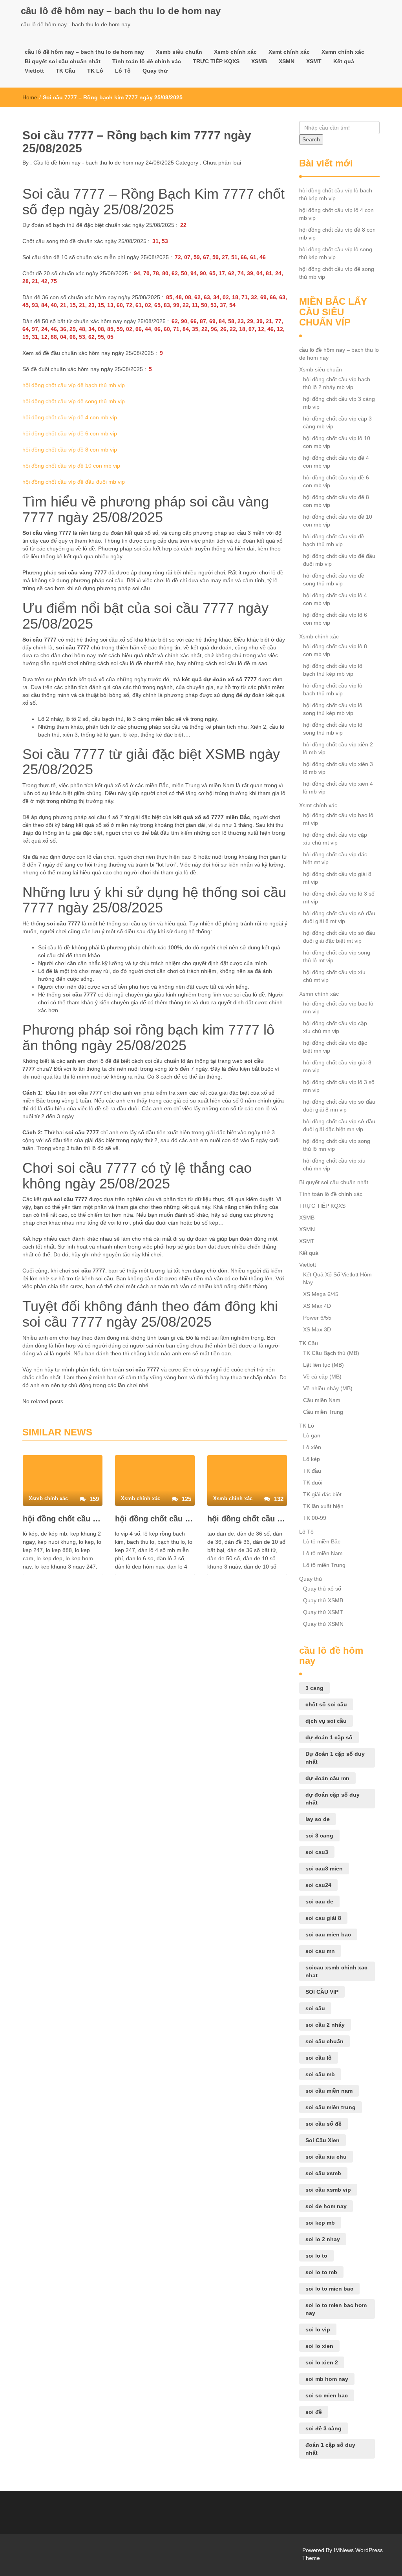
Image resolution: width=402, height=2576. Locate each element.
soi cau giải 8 (323, 1918)
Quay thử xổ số (322, 1589)
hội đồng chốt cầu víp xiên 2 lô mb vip (338, 748)
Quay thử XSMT (323, 1612)
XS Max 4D (317, 1306)
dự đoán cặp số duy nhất (333, 1799)
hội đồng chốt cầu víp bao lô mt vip (338, 819)
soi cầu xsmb (323, 2173)
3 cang (314, 1688)
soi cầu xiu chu (326, 2157)
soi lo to (316, 2256)
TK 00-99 (315, 1518)
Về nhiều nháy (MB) (328, 1388)
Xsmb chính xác (235, 52)
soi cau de (319, 1901)
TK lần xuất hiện (323, 1506)
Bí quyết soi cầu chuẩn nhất (63, 61)
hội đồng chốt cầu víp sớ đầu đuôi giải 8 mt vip (339, 917)
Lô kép (312, 1459)
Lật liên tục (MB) (323, 1365)
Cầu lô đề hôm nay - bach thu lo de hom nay (88, 163)
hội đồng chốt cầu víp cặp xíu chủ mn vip (335, 1027)
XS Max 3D (317, 1329)
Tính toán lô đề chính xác (147, 61)
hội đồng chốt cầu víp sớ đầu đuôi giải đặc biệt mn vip (339, 1125)
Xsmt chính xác (289, 52)
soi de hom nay (326, 2206)
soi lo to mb (321, 2272)
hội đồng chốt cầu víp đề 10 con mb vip (71, 466)
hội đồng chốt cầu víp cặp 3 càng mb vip (337, 422)
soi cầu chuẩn (324, 2041)
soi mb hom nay (327, 2379)
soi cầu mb (320, 2074)
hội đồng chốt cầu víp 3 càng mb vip (339, 403)
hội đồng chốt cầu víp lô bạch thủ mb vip (333, 689)
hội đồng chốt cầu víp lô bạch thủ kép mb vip (63, 1519)
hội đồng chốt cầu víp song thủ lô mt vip (337, 956)
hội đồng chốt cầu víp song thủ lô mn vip (337, 1145)
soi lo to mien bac (329, 2289)
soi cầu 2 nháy (325, 2025)
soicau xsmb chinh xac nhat (336, 1971)
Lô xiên (312, 1447)
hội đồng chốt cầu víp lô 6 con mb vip (335, 619)
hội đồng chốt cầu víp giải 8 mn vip (337, 1066)
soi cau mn (320, 1951)
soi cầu (315, 2008)
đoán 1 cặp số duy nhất (330, 2449)
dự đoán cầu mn (327, 1778)
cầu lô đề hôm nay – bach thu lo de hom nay (121, 11)
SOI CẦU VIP (322, 1992)
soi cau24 (318, 1885)
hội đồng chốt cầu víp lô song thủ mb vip (333, 729)
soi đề (314, 2412)
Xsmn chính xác (343, 52)
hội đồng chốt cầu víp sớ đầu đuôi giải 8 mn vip (339, 1106)
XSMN (287, 61)
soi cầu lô (319, 2058)
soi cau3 (317, 1852)
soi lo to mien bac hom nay (336, 2309)
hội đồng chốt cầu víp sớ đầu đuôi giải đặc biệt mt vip (339, 937)
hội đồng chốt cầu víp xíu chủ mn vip (334, 1165)
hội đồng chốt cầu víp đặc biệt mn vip (335, 1047)
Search (311, 139)
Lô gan (312, 1435)
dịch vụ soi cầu (326, 1721)
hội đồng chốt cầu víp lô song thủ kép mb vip (336, 253)
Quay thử (155, 71)
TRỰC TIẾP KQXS (216, 61)
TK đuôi (313, 1483)
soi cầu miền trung (331, 2107)
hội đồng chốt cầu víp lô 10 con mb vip (337, 442)
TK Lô (95, 71)
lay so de (318, 1819)
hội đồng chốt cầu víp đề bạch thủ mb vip (74, 385)
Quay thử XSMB (323, 1600)
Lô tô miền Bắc (322, 1541)
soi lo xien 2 (322, 2362)
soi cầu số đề (323, 2124)
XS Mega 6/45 (321, 1294)
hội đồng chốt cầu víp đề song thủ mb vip (74, 401)
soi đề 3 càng (323, 2428)
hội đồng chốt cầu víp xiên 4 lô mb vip (338, 788)
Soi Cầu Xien (323, 2140)
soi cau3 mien (324, 1868)
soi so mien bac (327, 2395)
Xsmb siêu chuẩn (179, 52)
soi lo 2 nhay (323, 2239)
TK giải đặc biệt (322, 1494)
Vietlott (34, 71)
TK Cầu (66, 71)
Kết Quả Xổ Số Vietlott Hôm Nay (337, 1278)
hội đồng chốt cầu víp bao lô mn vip (338, 1007)
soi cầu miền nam (329, 2091)
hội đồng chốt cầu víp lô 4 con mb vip (155, 1519)
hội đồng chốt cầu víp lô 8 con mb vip (335, 650)
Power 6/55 (317, 1318)
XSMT (314, 61)
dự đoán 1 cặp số (329, 1737)
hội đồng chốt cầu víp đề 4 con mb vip (70, 417)
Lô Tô (123, 71)
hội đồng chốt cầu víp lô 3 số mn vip (339, 1086)
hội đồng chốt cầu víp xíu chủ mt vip (334, 976)
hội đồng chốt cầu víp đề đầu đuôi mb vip (74, 482)
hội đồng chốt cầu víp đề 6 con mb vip (70, 433)
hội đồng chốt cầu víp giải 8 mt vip (337, 878)
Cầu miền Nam (322, 1400)
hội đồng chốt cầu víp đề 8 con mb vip (70, 450)
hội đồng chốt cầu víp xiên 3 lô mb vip (338, 768)
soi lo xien (319, 2346)
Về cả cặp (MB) (322, 1377)
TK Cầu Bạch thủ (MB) (331, 1353)
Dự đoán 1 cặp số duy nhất (335, 1758)
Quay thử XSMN (323, 1624)
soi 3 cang (319, 1836)
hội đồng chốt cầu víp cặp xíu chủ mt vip (335, 839)
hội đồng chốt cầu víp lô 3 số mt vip (339, 898)
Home (30, 97)
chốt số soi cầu (326, 1704)
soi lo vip (318, 2329)
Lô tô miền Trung (324, 1565)
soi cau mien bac (328, 1934)
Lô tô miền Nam (323, 1553)
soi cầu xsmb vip (328, 2190)
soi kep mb (320, 2223)
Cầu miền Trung (323, 1412)
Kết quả (344, 61)
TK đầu (312, 1471)
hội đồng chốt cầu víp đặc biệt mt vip (335, 858)
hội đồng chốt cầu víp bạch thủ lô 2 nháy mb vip (337, 383)
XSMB (259, 61)
